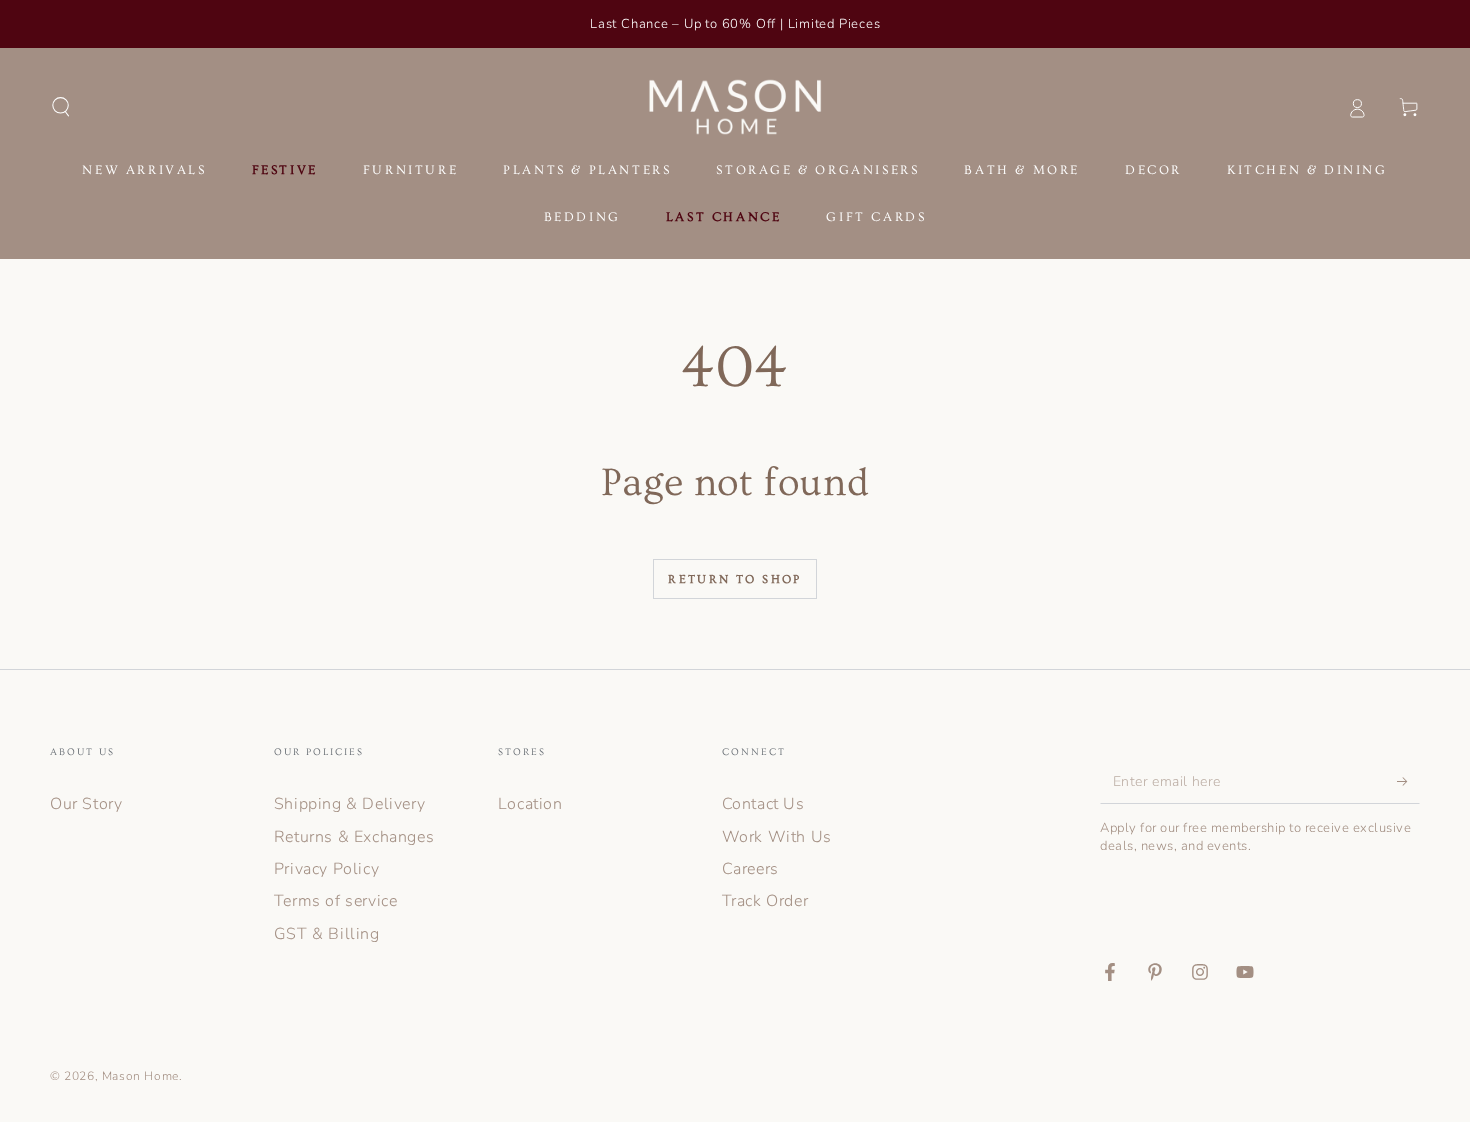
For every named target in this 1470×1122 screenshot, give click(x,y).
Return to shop (735, 579)
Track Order (765, 901)
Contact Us (763, 804)
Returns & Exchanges (354, 837)
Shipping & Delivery (349, 804)
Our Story (86, 804)
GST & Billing (327, 934)
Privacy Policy (326, 869)
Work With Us (777, 837)
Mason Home (140, 1076)
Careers (750, 869)
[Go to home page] (735, 107)
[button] (61, 107)
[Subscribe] (1408, 781)
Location (530, 804)
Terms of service (336, 901)
